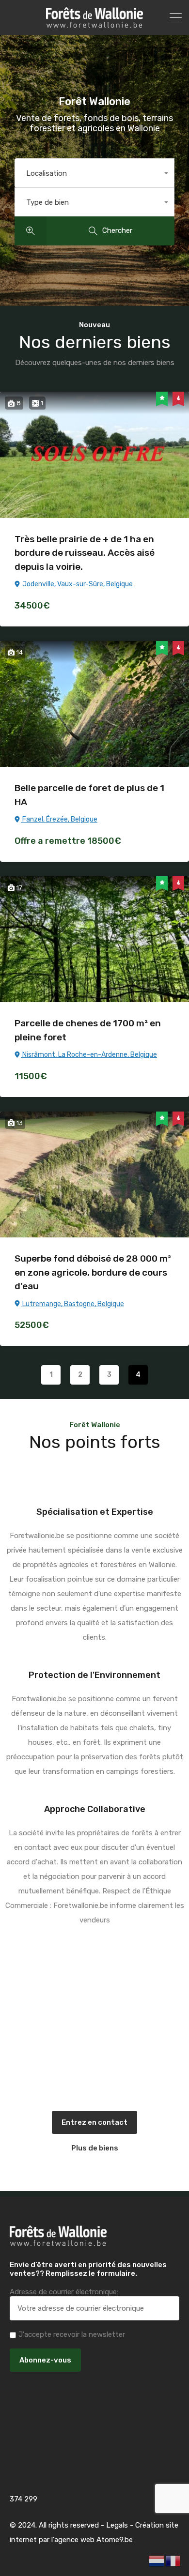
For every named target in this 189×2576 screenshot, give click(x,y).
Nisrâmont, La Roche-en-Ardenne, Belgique (89, 1055)
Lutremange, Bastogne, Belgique (72, 1304)
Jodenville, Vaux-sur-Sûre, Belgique (77, 584)
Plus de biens (95, 2148)
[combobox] (94, 173)
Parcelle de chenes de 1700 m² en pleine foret (88, 1030)
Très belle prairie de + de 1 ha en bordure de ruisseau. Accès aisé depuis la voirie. (85, 553)
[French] (173, 2561)
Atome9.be (115, 2540)
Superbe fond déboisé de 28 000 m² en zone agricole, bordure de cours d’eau (93, 1272)
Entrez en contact (94, 2122)
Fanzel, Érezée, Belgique (59, 819)
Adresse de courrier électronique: (64, 2292)
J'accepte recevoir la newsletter (72, 2334)
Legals (117, 2525)
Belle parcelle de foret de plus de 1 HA (89, 795)
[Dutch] (157, 2561)
